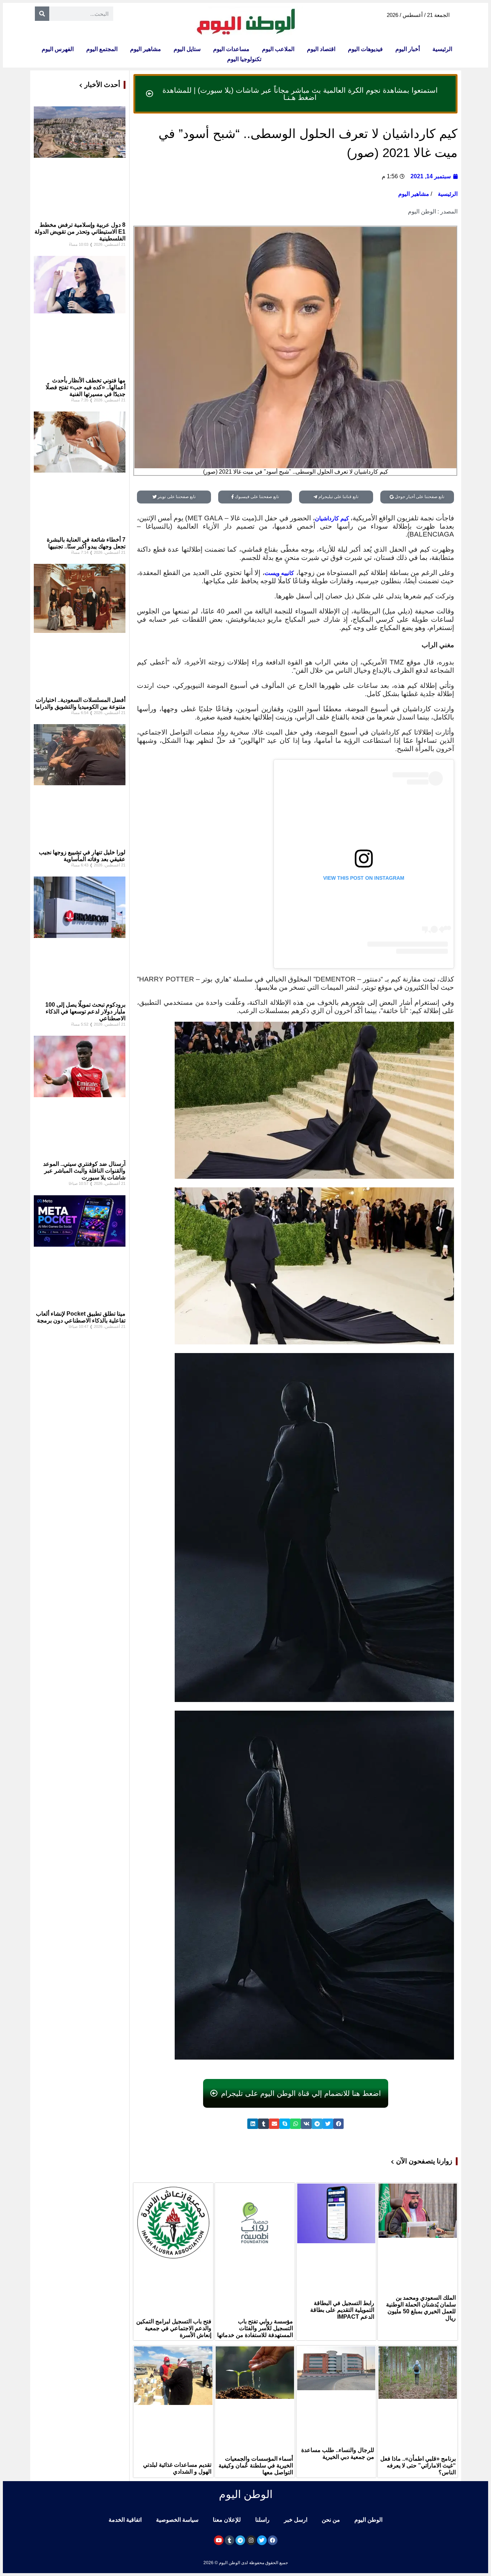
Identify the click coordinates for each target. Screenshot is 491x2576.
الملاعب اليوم (278, 49)
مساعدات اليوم (231, 49)
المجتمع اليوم (102, 49)
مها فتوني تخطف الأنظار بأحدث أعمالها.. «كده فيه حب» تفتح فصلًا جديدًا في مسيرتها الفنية (86, 387)
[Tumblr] (230, 2540)
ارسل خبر (296, 2520)
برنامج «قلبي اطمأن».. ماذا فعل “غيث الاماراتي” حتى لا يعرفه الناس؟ (418, 2465)
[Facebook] (273, 2540)
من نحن (331, 2520)
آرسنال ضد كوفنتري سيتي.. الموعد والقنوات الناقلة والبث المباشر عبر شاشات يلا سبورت (84, 1171)
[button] (339, 2124)
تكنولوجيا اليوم (244, 59)
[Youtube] (219, 2540)
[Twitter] (262, 2540)
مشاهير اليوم (146, 49)
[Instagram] (251, 2540)
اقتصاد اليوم (321, 49)
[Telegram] (240, 2540)
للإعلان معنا (227, 2520)
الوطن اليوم (368, 2520)
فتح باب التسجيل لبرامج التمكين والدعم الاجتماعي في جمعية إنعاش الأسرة (174, 2328)
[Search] (42, 14)
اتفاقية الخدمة (125, 2520)
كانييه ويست (279, 573)
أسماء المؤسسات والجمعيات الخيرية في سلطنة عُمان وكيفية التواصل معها (256, 2465)
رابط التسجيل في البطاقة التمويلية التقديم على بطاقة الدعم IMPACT (342, 2310)
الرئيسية (442, 49)
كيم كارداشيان (333, 518)
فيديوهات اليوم (365, 49)
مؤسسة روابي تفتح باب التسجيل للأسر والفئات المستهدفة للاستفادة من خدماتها (255, 2328)
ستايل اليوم (187, 49)
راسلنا (262, 2520)
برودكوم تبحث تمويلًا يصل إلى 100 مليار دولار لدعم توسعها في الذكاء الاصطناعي (85, 1011)
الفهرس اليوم (58, 49)
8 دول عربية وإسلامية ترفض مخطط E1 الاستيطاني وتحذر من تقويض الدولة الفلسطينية (80, 232)
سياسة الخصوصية (177, 2520)
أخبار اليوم (408, 49)
